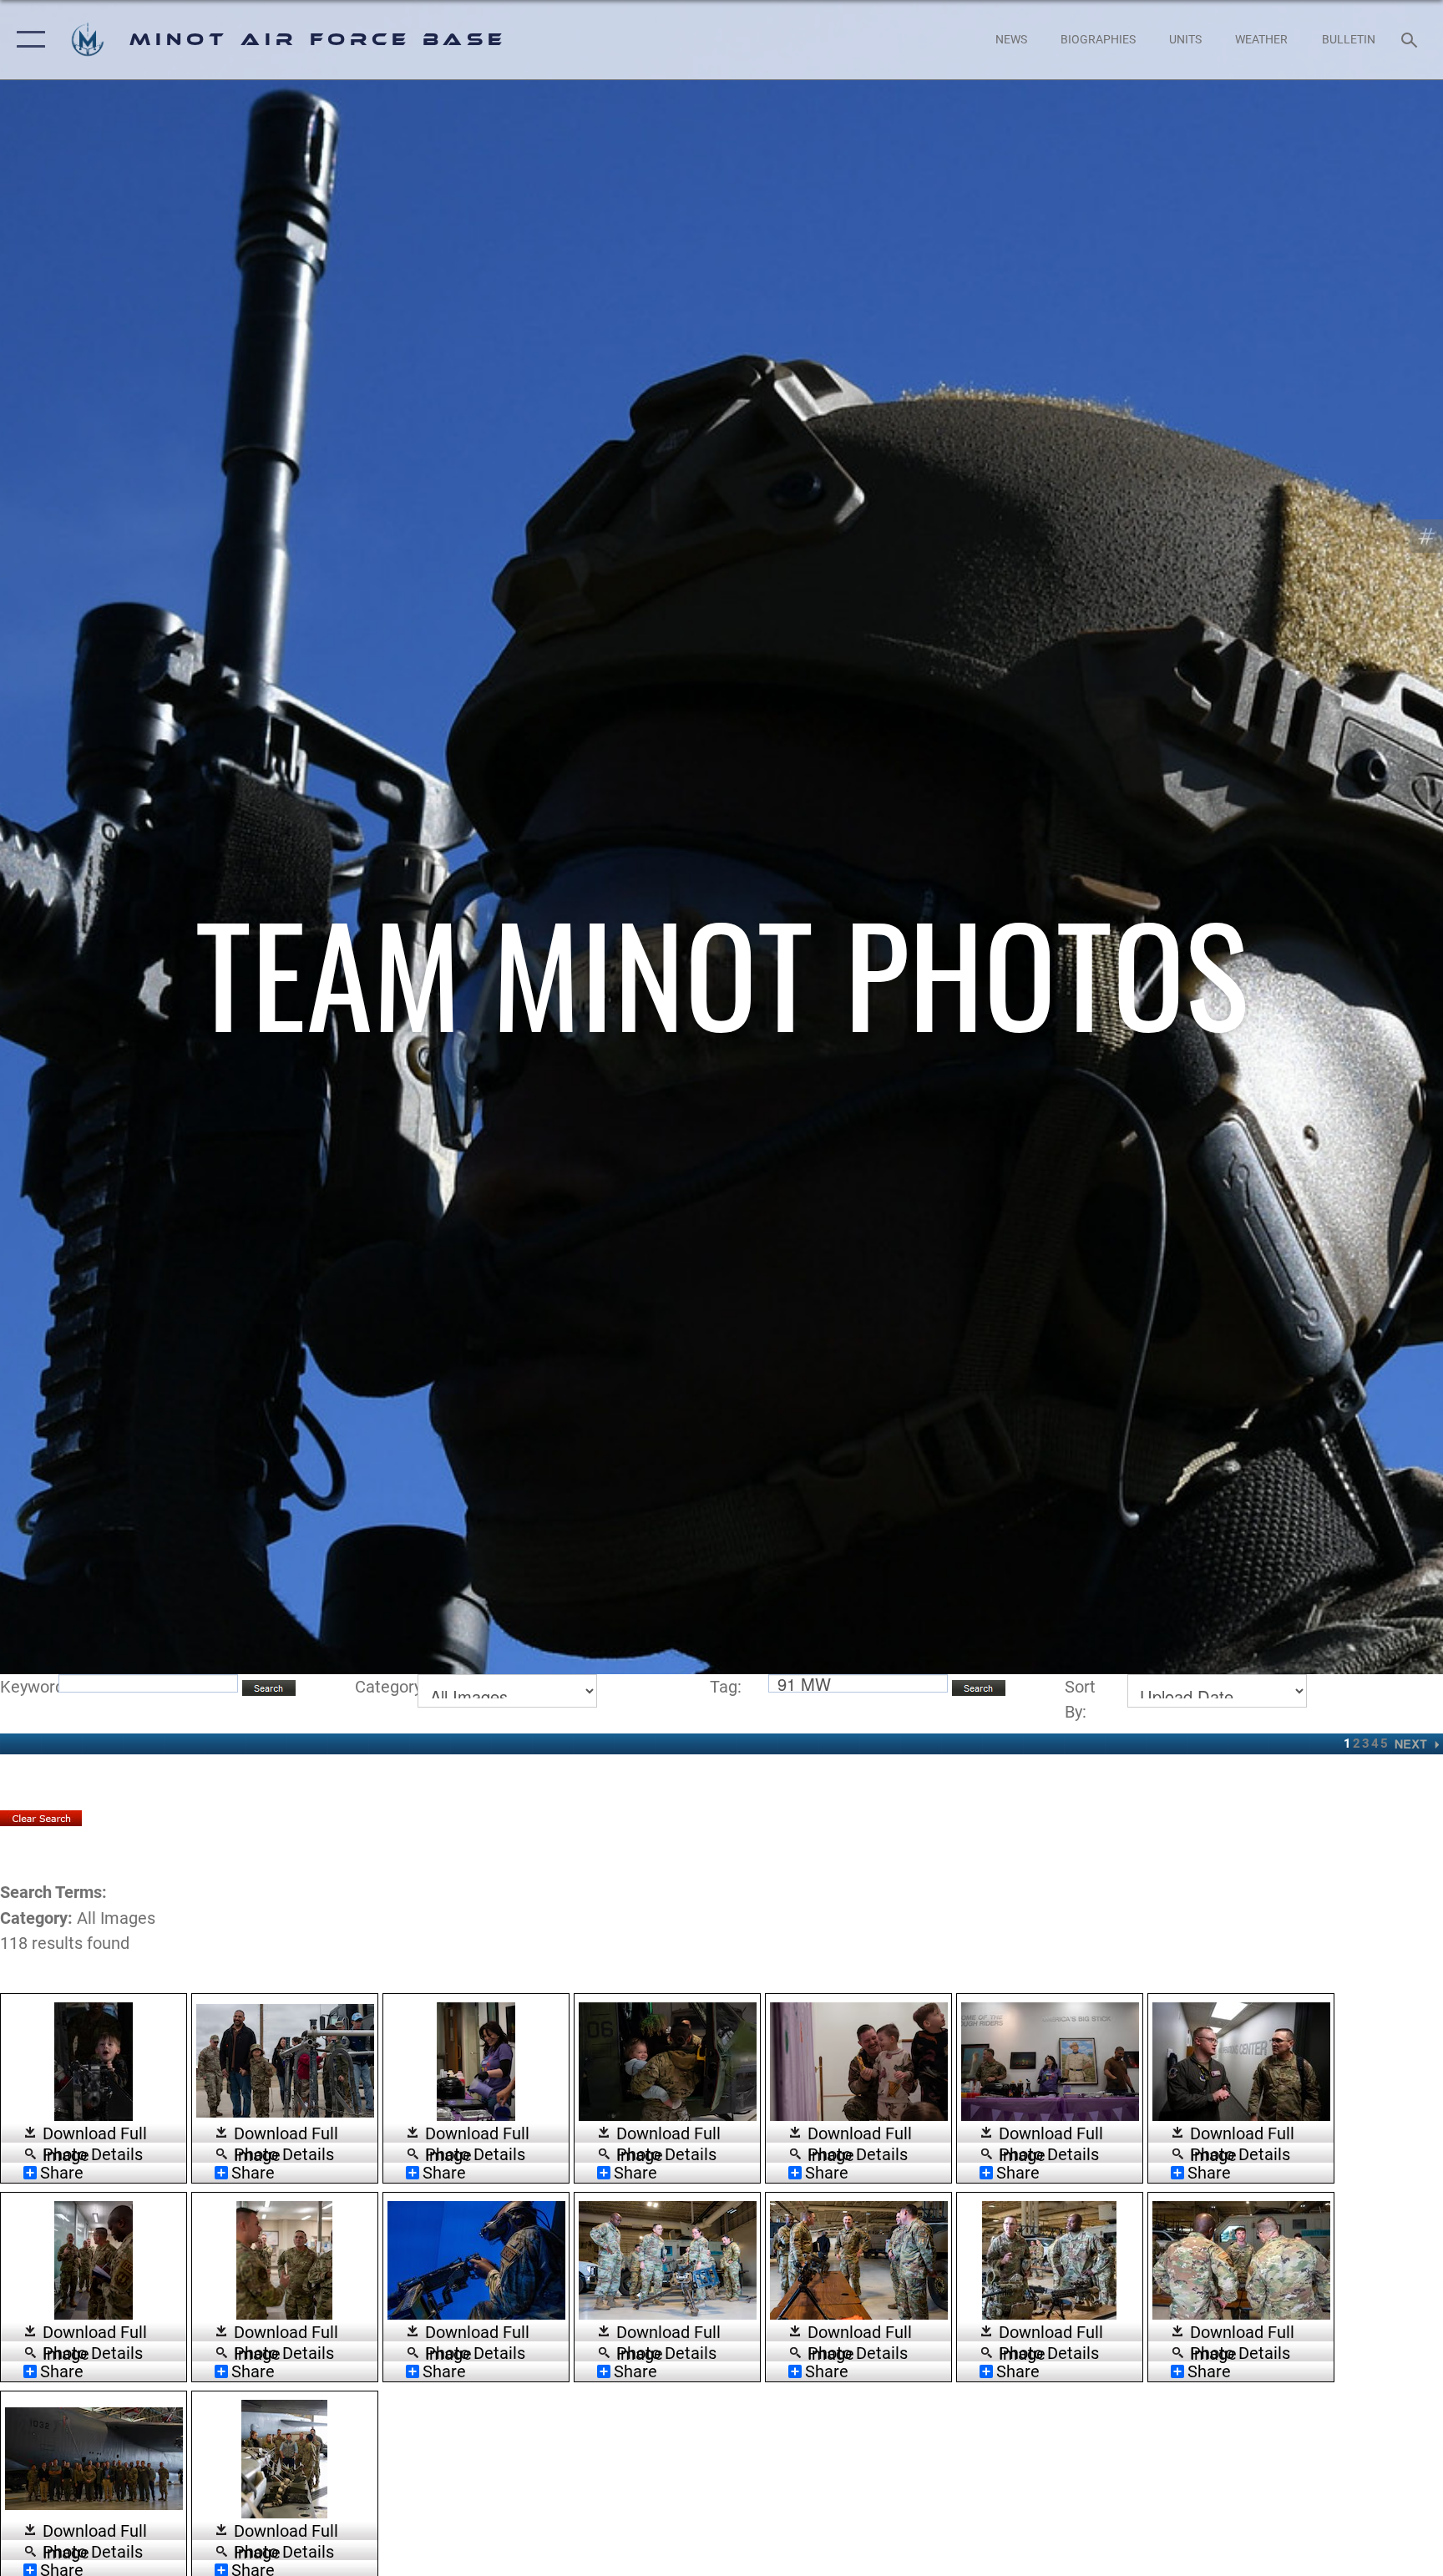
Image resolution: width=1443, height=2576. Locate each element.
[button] (27, 40)
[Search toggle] (1411, 39)
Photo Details (93, 2153)
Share (62, 2173)
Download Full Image (95, 2134)
